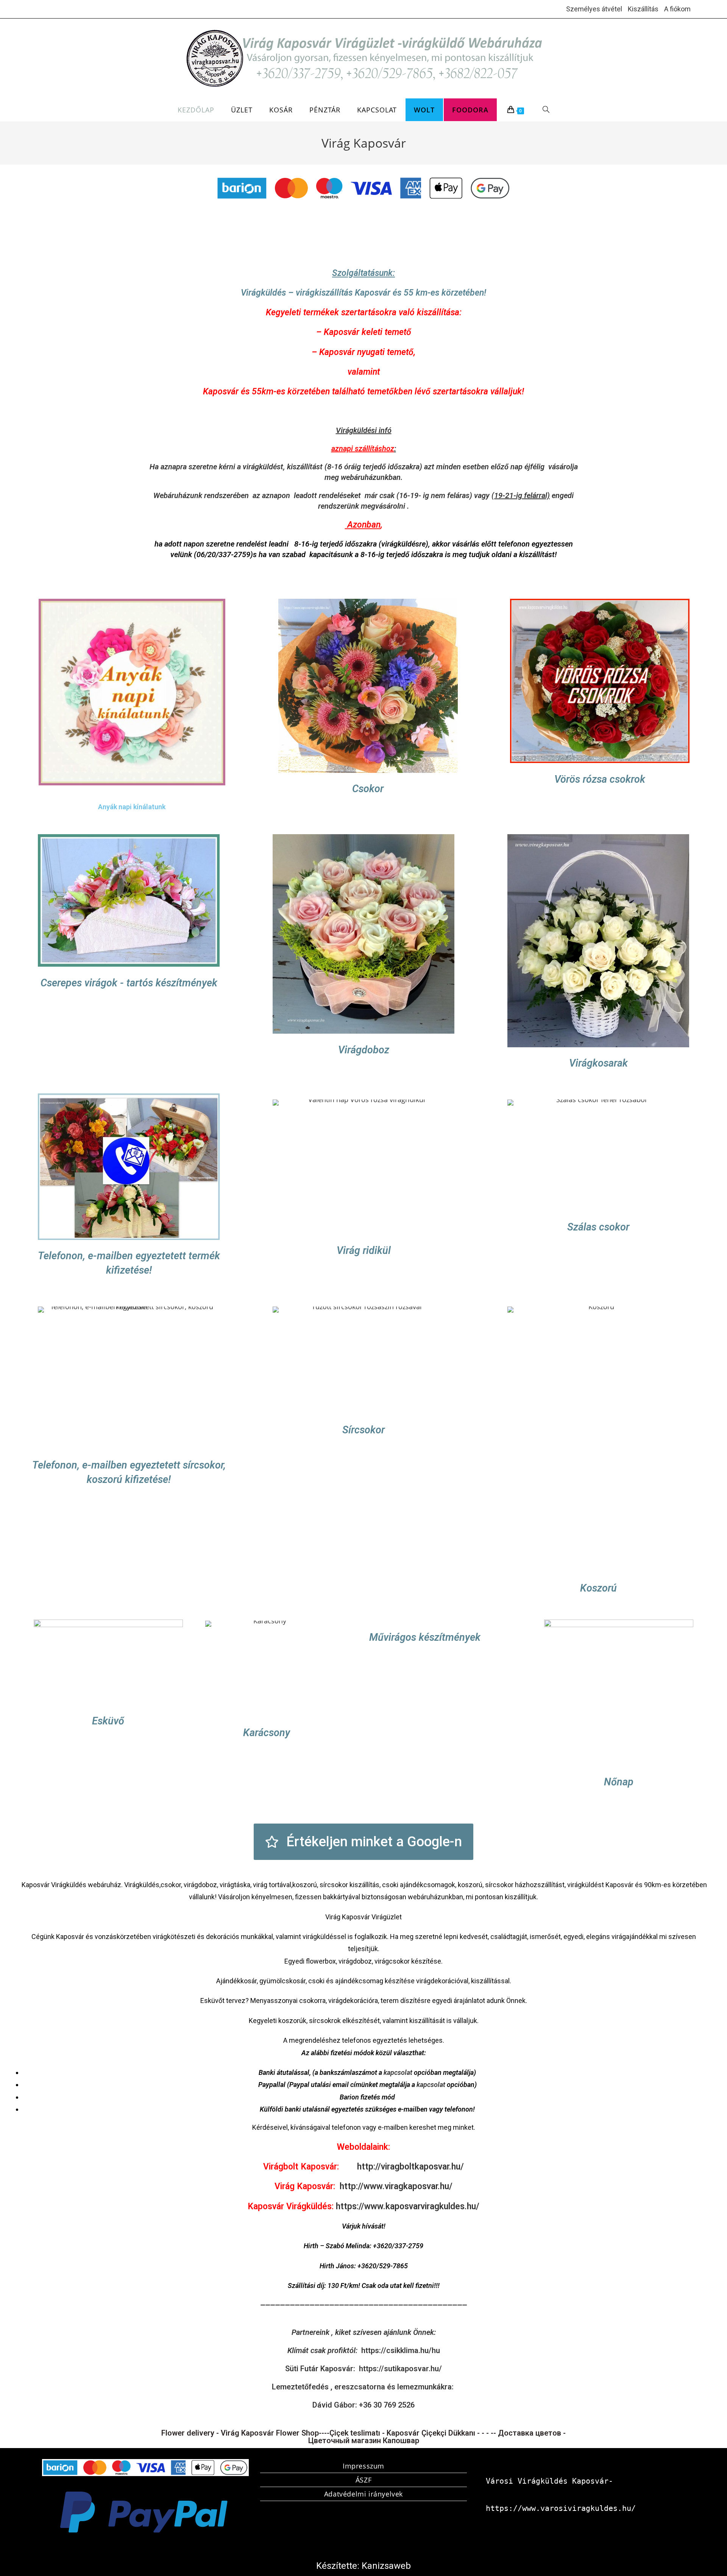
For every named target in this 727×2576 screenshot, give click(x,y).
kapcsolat (398, 2072)
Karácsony (267, 1733)
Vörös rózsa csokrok (600, 779)
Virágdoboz (364, 1050)
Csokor (368, 789)
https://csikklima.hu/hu (401, 2350)
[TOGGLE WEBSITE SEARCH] (546, 110)
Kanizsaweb (386, 2566)
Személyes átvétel (594, 9)
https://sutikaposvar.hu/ (400, 2369)
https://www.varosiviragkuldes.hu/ (561, 2508)
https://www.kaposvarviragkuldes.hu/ (408, 2206)
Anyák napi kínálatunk (132, 807)
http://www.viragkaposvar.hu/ (396, 2186)
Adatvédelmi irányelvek (363, 2494)
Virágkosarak (598, 1063)
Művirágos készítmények (425, 1637)
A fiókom (677, 9)
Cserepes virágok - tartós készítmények (129, 983)
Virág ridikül (364, 1251)
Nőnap (619, 1782)
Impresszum (363, 2466)
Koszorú (598, 1588)
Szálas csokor (598, 1227)
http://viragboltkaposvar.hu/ (410, 2167)
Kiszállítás (643, 9)
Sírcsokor (363, 1430)
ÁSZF (363, 2480)
